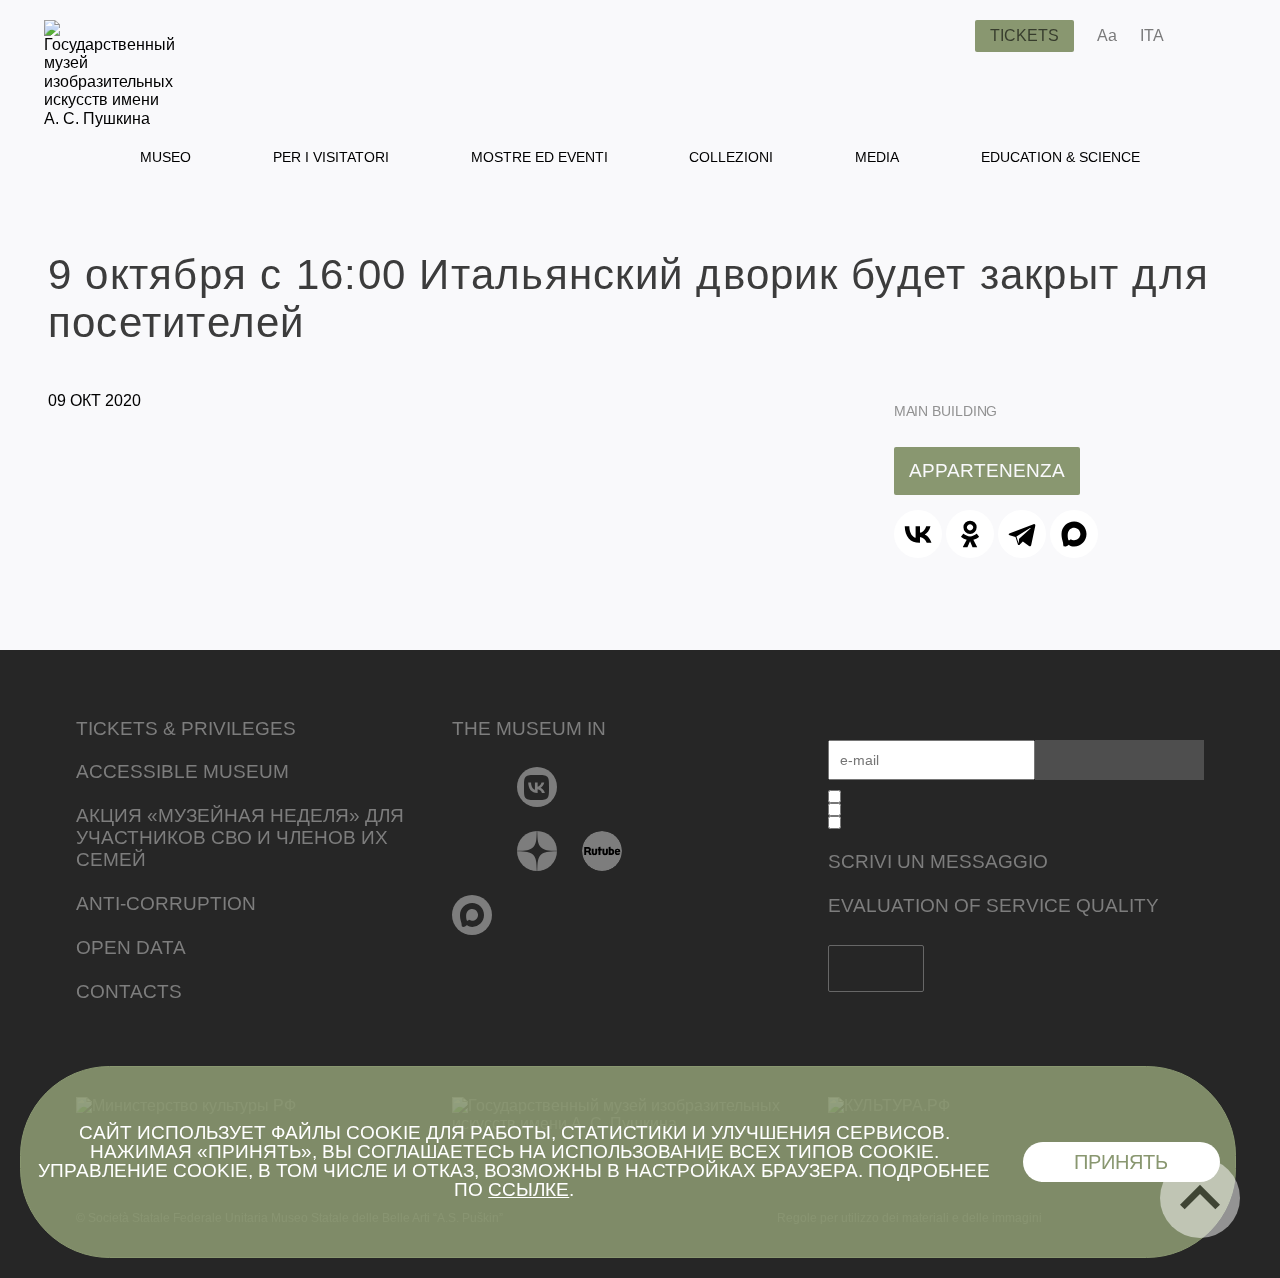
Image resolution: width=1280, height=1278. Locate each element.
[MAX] (1074, 534)
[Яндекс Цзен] (537, 851)
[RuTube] (602, 851)
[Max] (472, 915)
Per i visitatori (331, 157)
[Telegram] (1022, 534)
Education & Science (1060, 157)
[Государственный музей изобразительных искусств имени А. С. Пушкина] (109, 118)
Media (877, 157)
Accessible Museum (182, 771)
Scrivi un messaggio (938, 861)
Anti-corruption (166, 903)
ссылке (528, 1189)
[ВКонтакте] (918, 534)
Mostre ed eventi (539, 157)
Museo (165, 157)
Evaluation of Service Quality (993, 905)
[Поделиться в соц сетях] (1208, 36)
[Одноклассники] (970, 534)
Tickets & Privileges (186, 728)
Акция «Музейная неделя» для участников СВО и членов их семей (240, 837)
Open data (131, 947)
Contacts (129, 991)
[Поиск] (944, 36)
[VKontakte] (537, 787)
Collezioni (731, 157)
